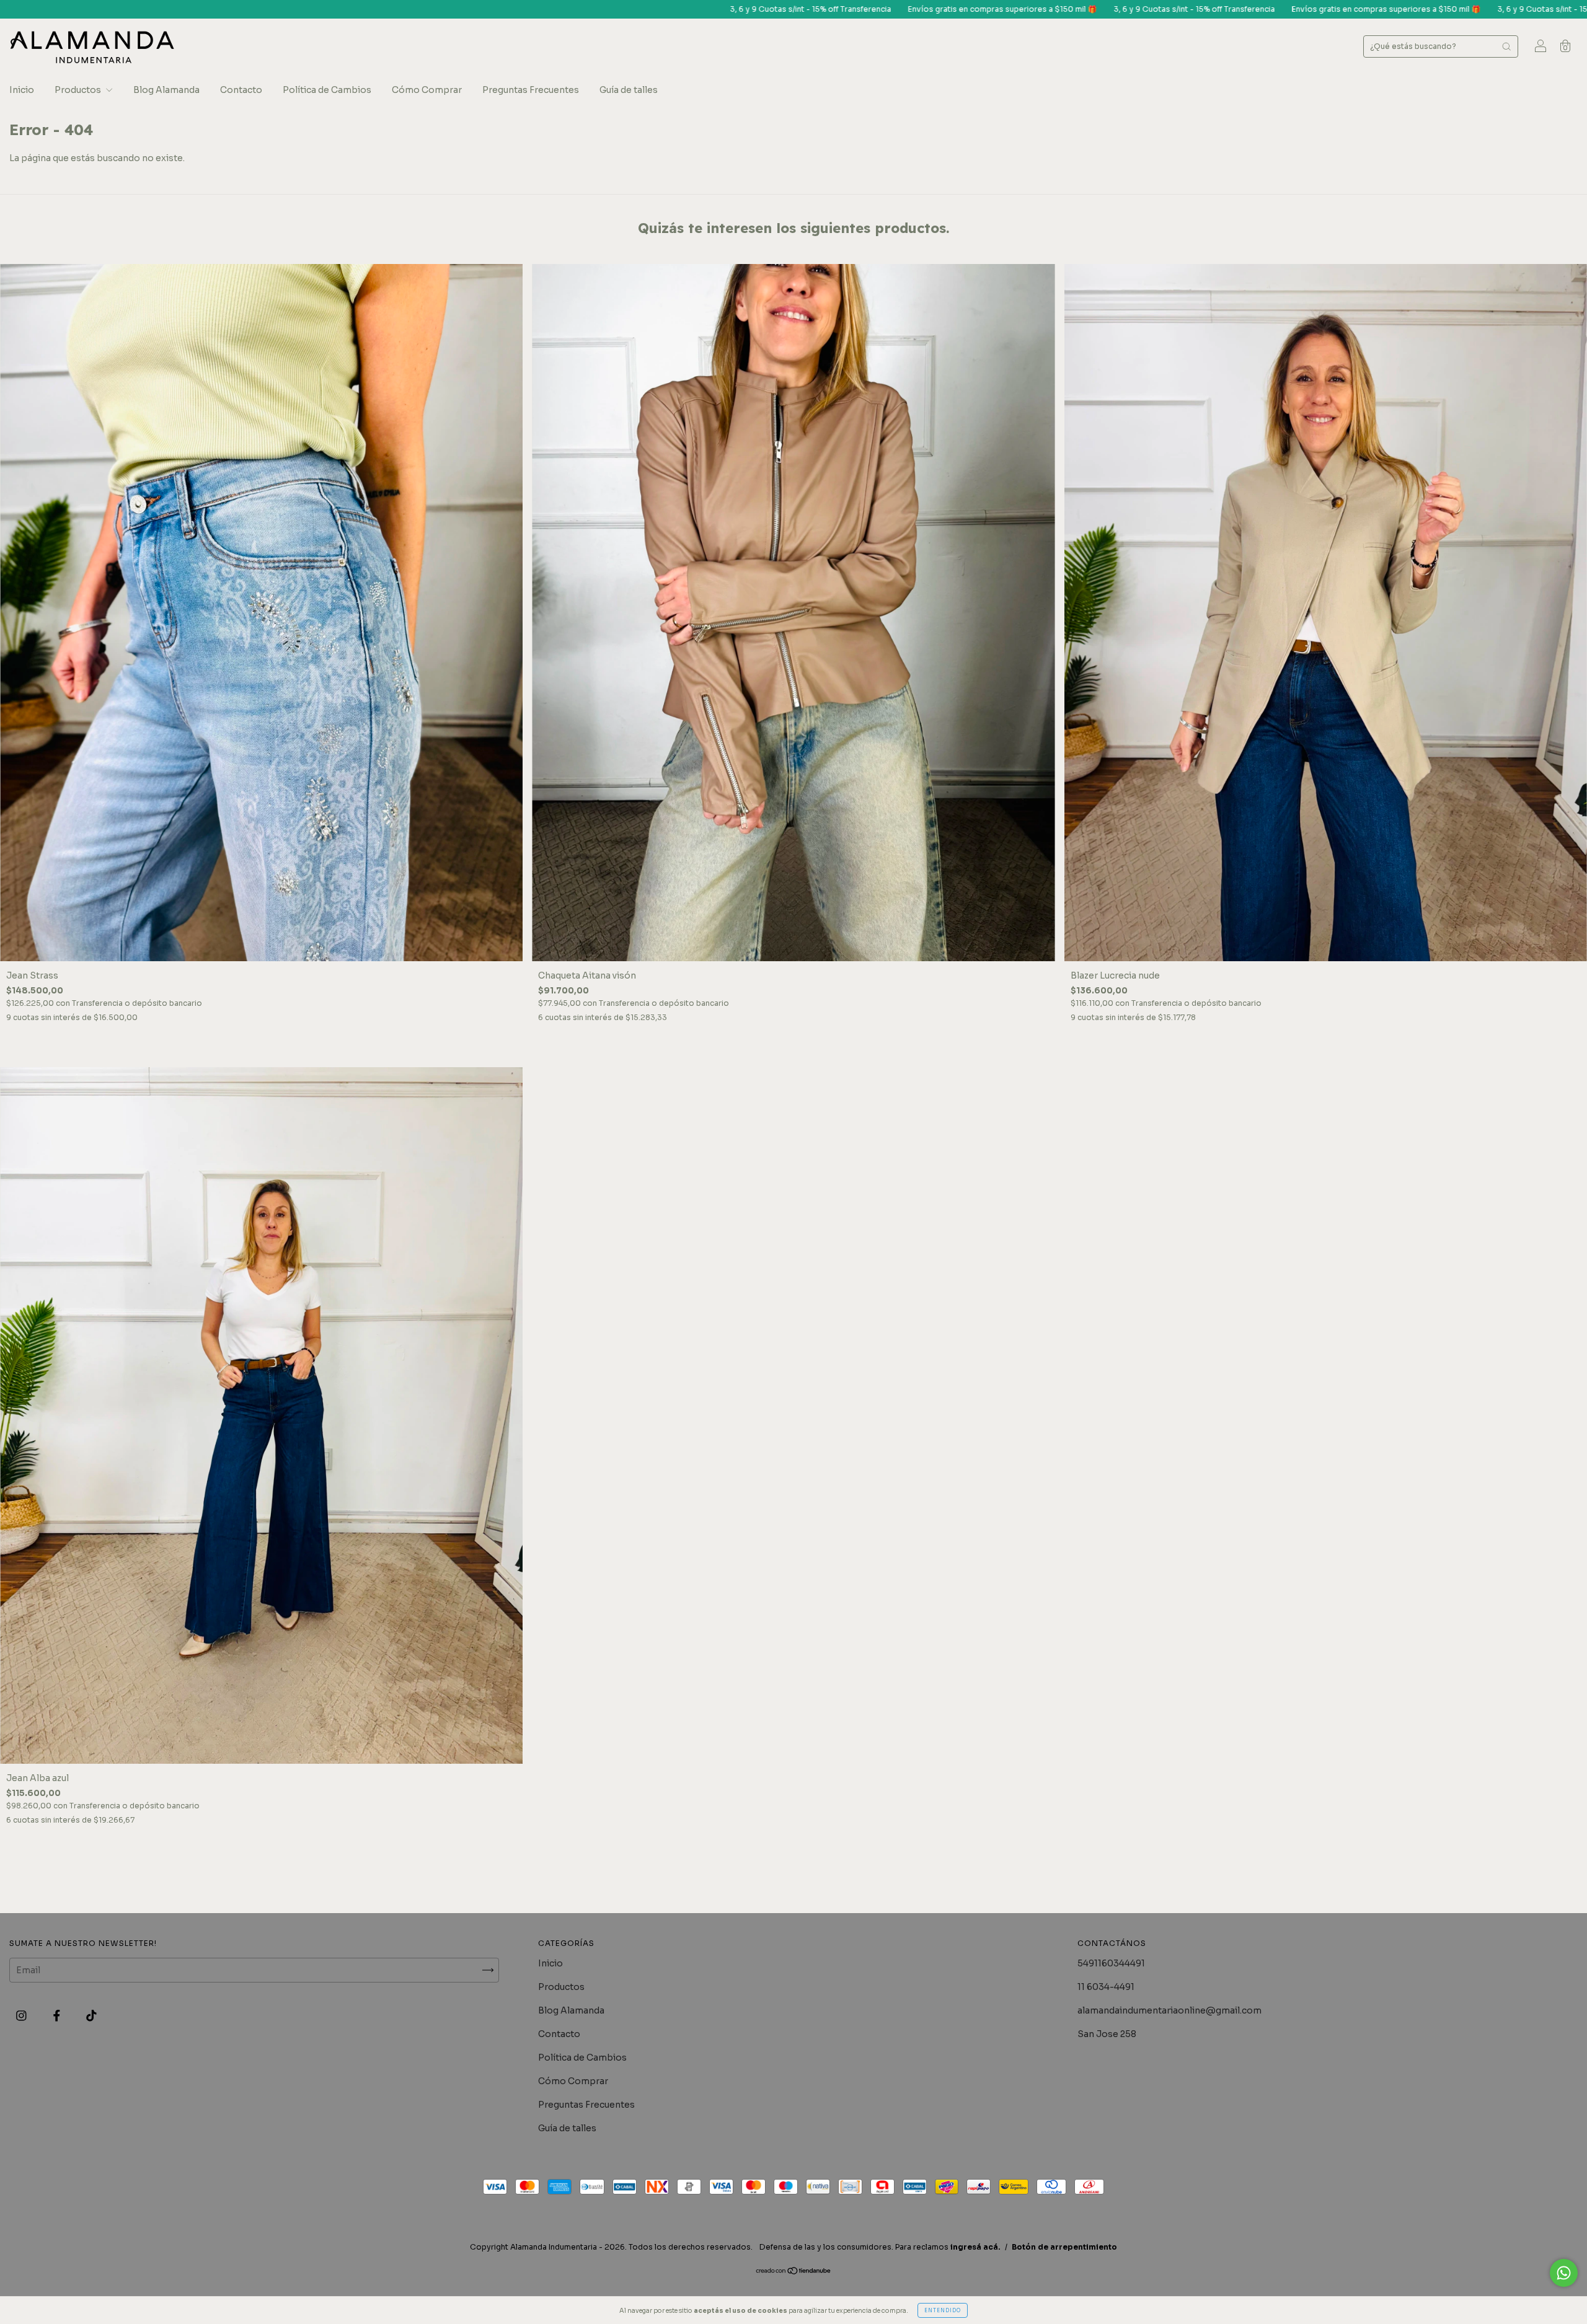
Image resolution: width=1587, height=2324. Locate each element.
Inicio (22, 90)
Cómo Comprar (427, 90)
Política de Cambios (327, 90)
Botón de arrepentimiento (1064, 2247)
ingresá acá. (975, 2247)
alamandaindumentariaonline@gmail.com (1169, 2010)
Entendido (943, 2310)
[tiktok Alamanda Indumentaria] (91, 2016)
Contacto (241, 90)
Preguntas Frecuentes (531, 90)
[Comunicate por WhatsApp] (1564, 2273)
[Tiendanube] (794, 2272)
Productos (79, 90)
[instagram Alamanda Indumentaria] (22, 2016)
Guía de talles (629, 90)
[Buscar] (1506, 46)
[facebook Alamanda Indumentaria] (58, 2016)
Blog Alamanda (166, 90)
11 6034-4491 (1106, 1987)
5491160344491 (1111, 1963)
